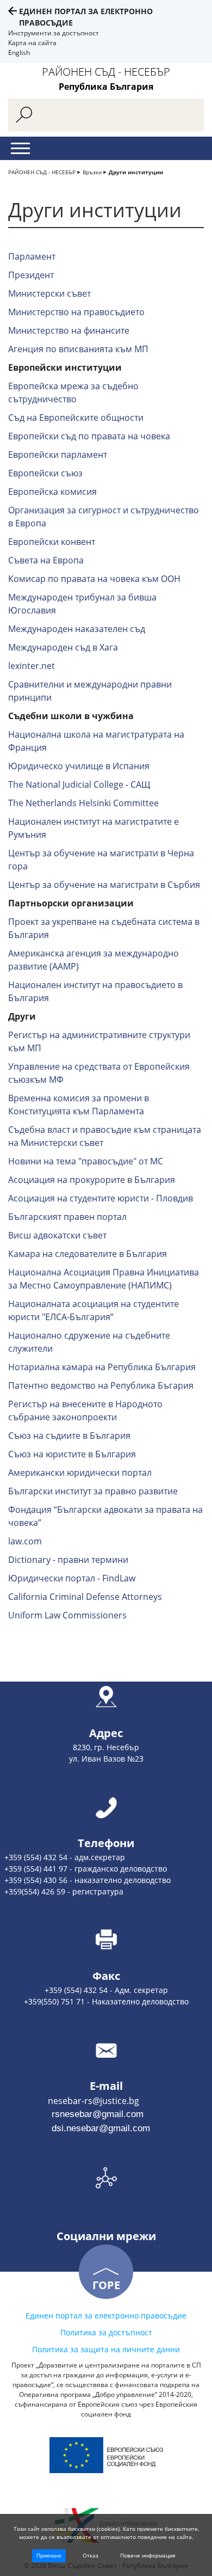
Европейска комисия (52, 492)
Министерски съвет (49, 293)
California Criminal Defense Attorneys (85, 1597)
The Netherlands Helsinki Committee (83, 803)
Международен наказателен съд (77, 629)
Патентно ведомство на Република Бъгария (101, 1385)
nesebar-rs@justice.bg (70, 2101)
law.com (25, 1541)
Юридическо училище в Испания (79, 766)
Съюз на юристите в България (72, 1454)
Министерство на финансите (69, 330)
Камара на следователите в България (88, 1254)
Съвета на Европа (46, 560)
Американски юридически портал (80, 1473)
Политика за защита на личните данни (106, 2349)
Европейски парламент (58, 455)
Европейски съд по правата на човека (89, 436)
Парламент (32, 256)
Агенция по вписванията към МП (78, 349)
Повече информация (148, 2555)
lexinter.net (32, 666)
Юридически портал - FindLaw (72, 1578)
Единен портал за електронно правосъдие (106, 2316)
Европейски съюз (45, 473)
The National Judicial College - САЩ (79, 784)
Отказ (91, 2555)
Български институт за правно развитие (93, 1491)
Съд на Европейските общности (76, 418)
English (19, 53)
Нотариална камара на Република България (102, 1367)
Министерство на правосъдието (76, 312)
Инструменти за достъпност (54, 33)
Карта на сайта (32, 43)
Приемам (49, 2555)
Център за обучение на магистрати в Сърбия (104, 885)
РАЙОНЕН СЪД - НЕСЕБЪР (42, 172)
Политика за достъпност (106, 2332)
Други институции (136, 172)
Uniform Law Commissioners (67, 1615)
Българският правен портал (67, 1217)
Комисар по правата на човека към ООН (94, 579)
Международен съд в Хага (63, 647)
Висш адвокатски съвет (57, 1235)
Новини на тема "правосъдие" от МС (86, 1161)
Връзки (92, 172)
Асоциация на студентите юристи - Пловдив (101, 1198)
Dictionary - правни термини (68, 1560)
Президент (31, 275)
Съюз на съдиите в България (69, 1436)
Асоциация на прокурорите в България (92, 1180)
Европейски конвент (52, 542)
